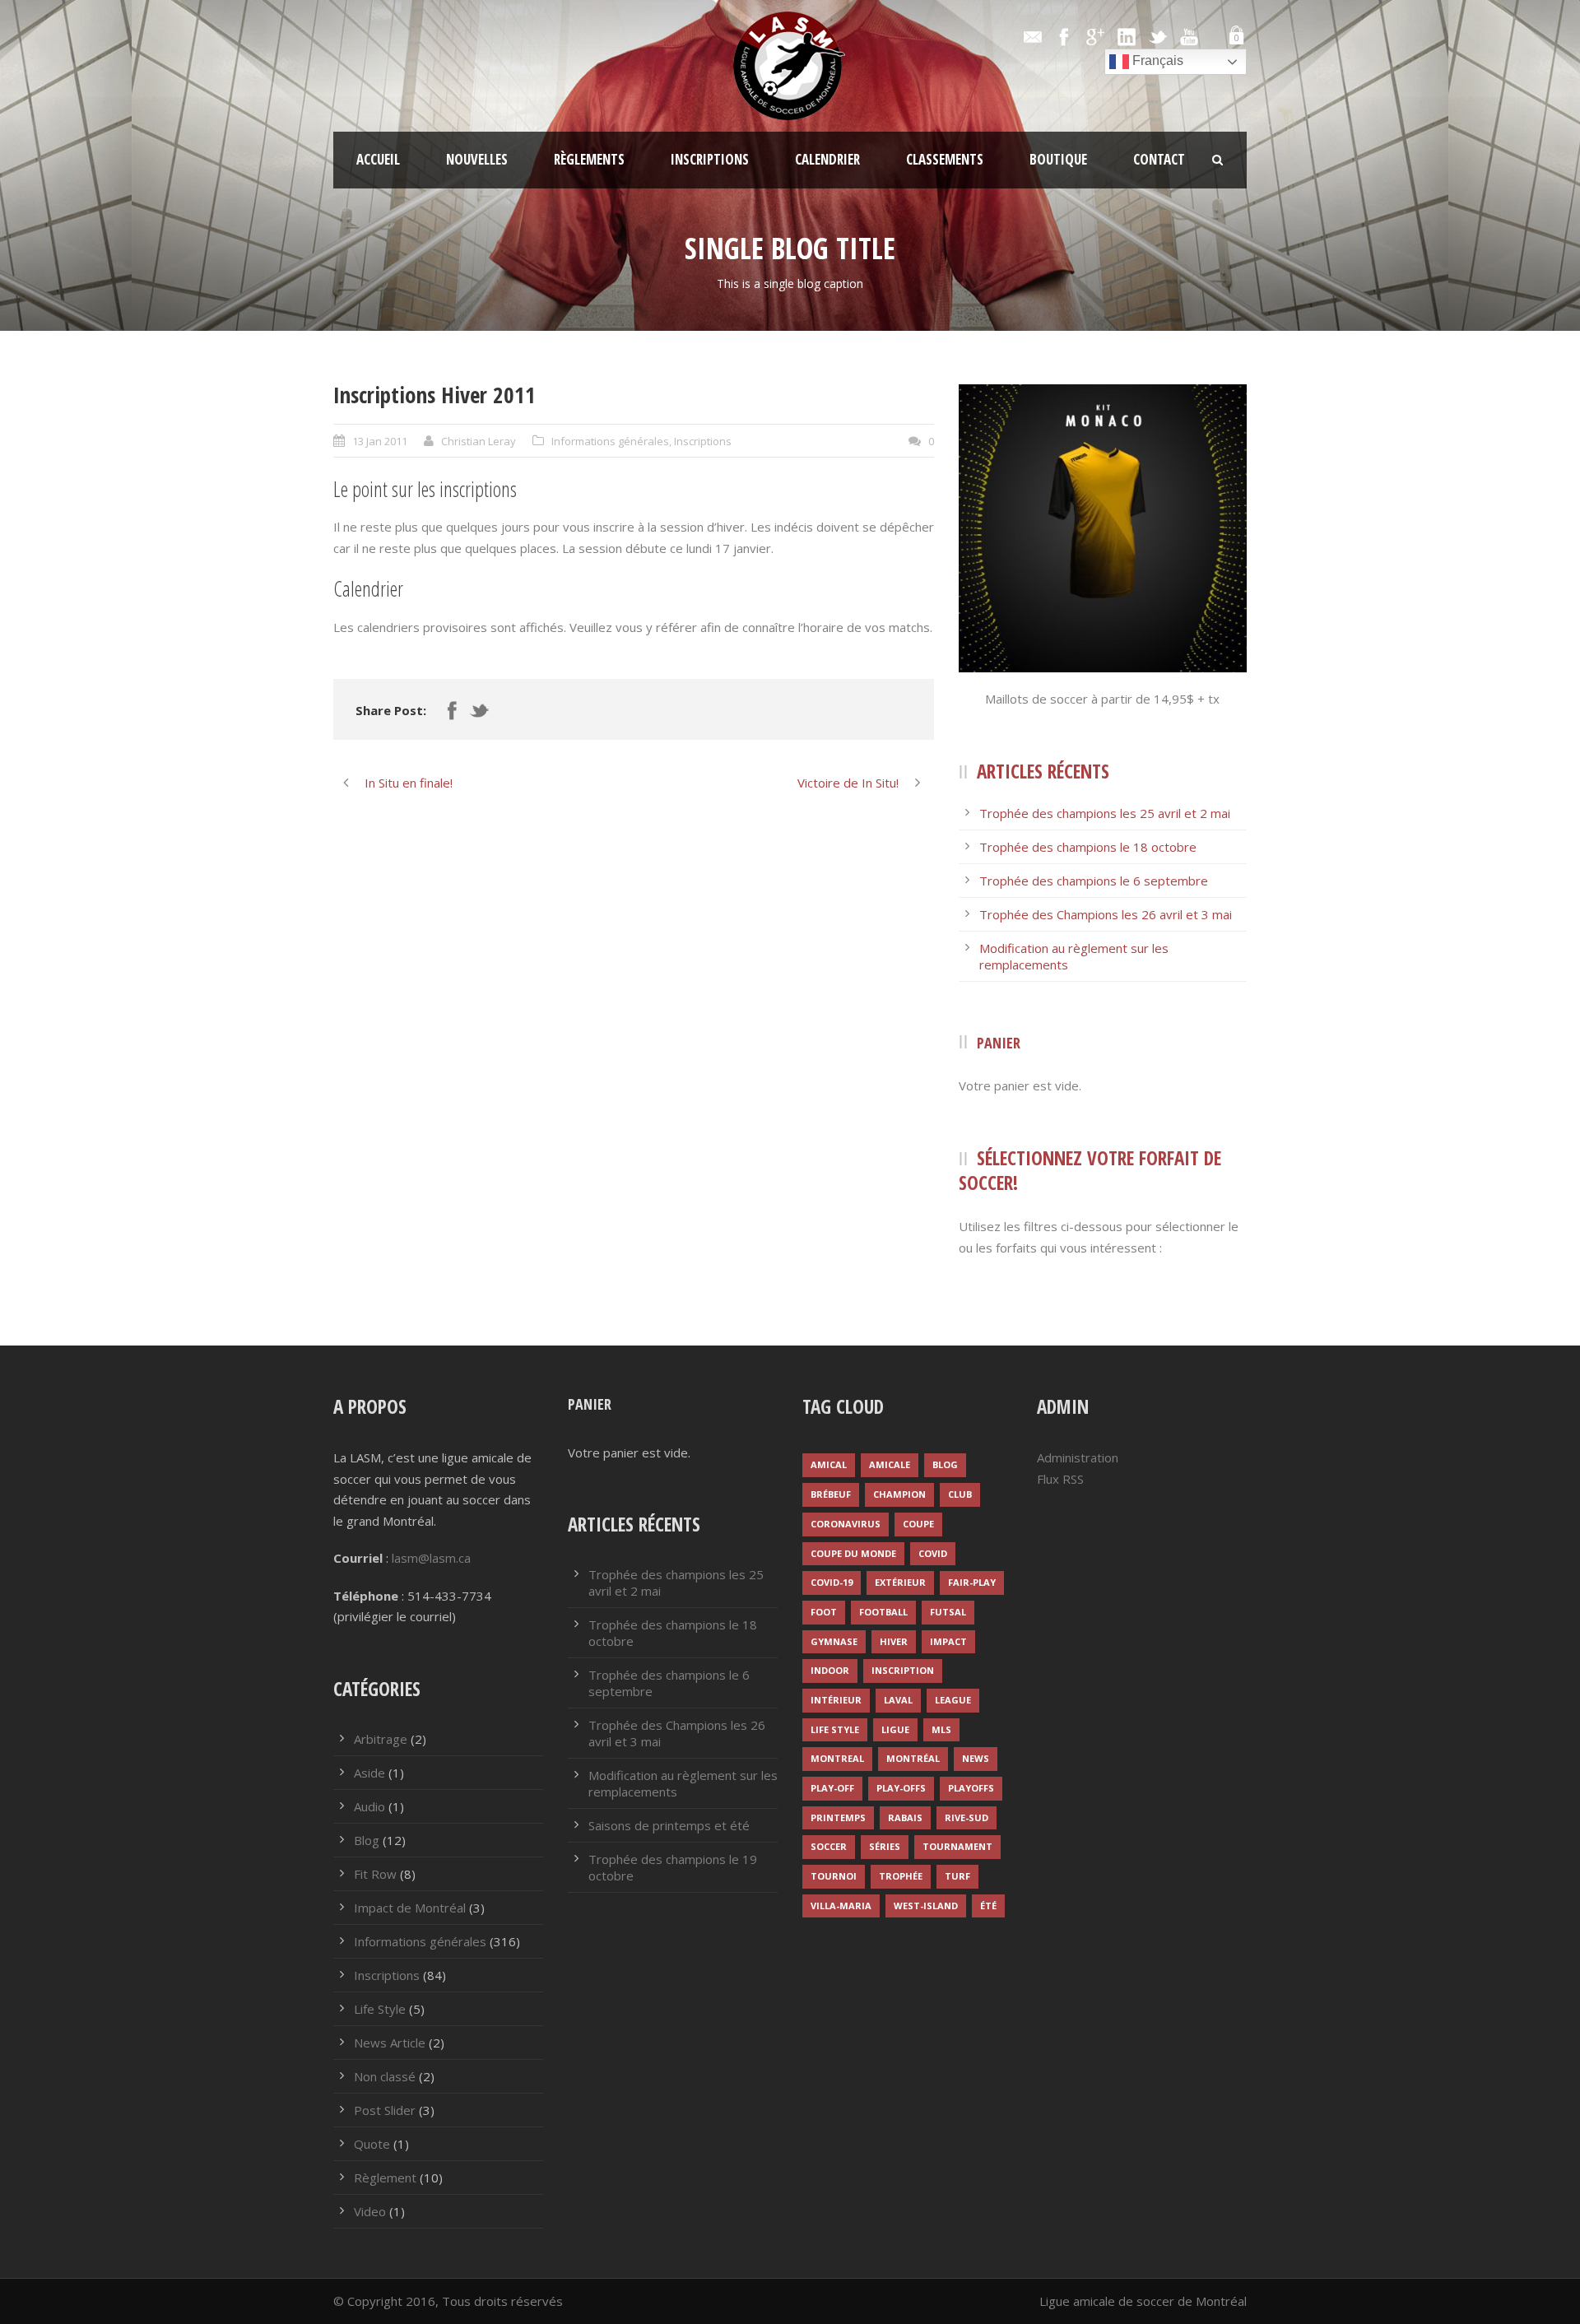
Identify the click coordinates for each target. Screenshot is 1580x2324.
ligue (895, 1729)
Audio (369, 1806)
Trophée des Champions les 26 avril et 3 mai (1106, 914)
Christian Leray (479, 441)
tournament (957, 1846)
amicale (890, 1464)
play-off (832, 1788)
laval (898, 1700)
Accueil (378, 159)
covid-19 (832, 1582)
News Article (390, 2043)
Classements (945, 159)
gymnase (834, 1641)
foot (824, 1612)
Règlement (385, 2178)
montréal (913, 1758)
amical (829, 1464)
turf (957, 1876)
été (988, 1906)
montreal (837, 1758)
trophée (901, 1876)
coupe (918, 1524)
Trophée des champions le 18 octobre (1088, 847)
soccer (829, 1846)
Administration (1078, 1457)
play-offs (901, 1788)
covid (933, 1553)
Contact (1159, 159)
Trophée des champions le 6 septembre (1094, 881)
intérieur (836, 1700)
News (976, 1758)
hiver (894, 1641)
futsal (948, 1612)
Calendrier (827, 159)
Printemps (838, 1817)
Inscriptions (710, 159)
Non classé (385, 2076)
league (953, 1700)
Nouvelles (477, 159)
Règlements (589, 159)
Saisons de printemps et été (669, 1825)
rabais (905, 1817)
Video (370, 2211)
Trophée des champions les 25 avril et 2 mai (1105, 813)
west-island (926, 1906)
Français (1156, 60)
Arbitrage (381, 1739)
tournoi (834, 1876)
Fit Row (375, 1874)
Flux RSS (1060, 1479)
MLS (941, 1729)
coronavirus (846, 1524)
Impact (948, 1641)
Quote (372, 2144)
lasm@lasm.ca (431, 1558)
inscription (903, 1670)
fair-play (972, 1582)
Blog (367, 1840)
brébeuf (831, 1494)
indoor (830, 1670)
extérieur (900, 1582)
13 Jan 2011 (380, 441)
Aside (369, 1773)
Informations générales (610, 441)
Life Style (380, 2009)
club (960, 1494)
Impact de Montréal (410, 1908)
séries (885, 1846)
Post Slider (385, 2110)
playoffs (971, 1788)
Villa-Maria (841, 1906)
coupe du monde (853, 1553)
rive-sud (967, 1817)
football (883, 1612)
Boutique (1058, 159)
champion (899, 1494)
